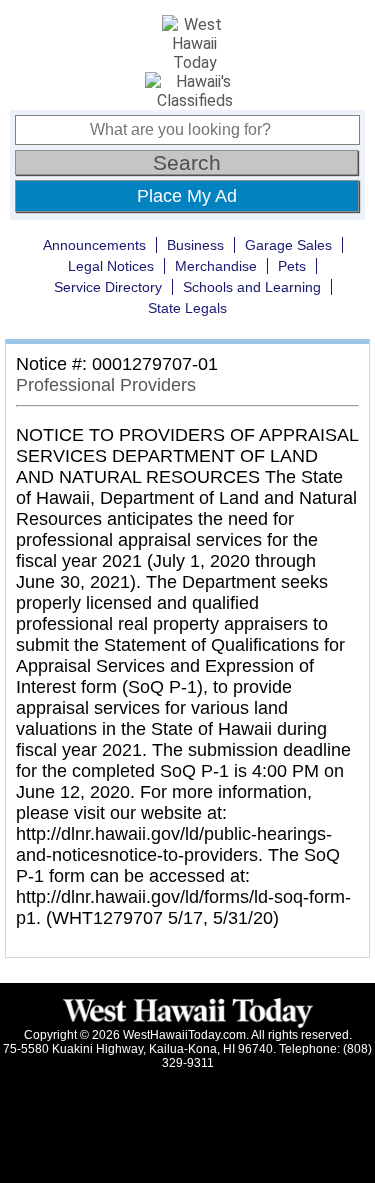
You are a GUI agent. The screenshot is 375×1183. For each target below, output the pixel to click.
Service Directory (108, 287)
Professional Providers (106, 385)
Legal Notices (111, 266)
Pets (292, 266)
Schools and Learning (252, 287)
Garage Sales (288, 245)
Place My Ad (187, 196)
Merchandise (216, 266)
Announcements (94, 245)
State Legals (187, 308)
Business (195, 245)
